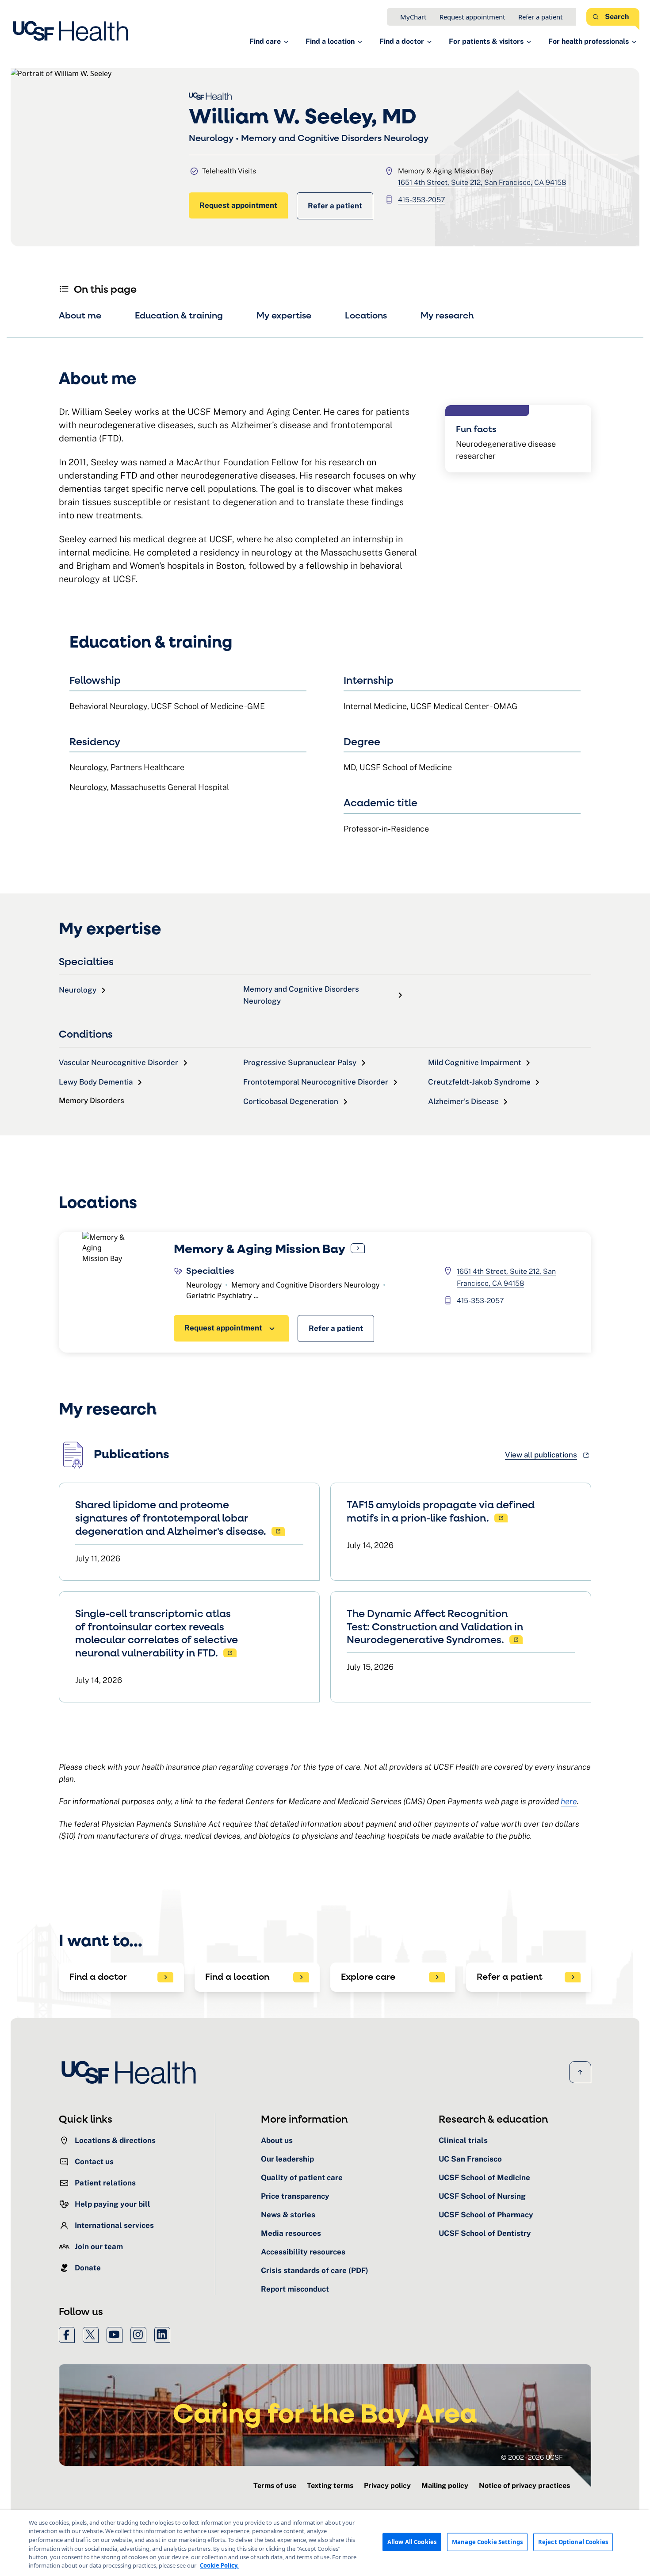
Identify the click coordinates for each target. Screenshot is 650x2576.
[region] (325, 2543)
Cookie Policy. (219, 2565)
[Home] (73, 31)
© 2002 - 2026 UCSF (532, 2457)
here (569, 1801)
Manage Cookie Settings (487, 2542)
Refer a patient (540, 17)
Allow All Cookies (412, 2542)
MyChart (413, 17)
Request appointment (472, 17)
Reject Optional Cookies (573, 2542)
